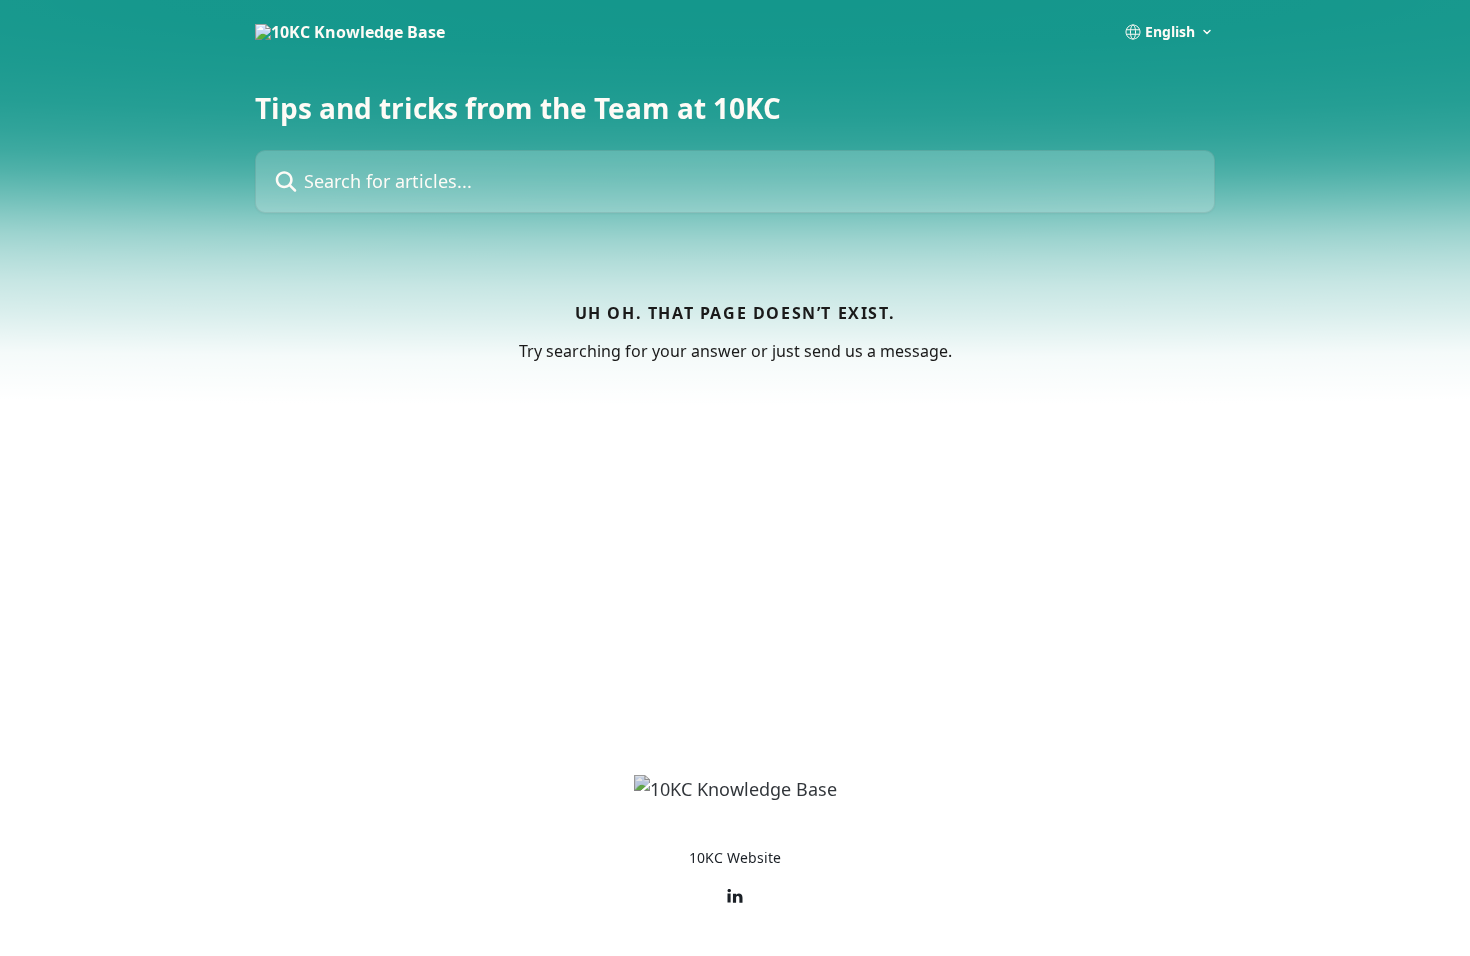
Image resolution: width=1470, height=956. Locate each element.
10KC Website (735, 857)
